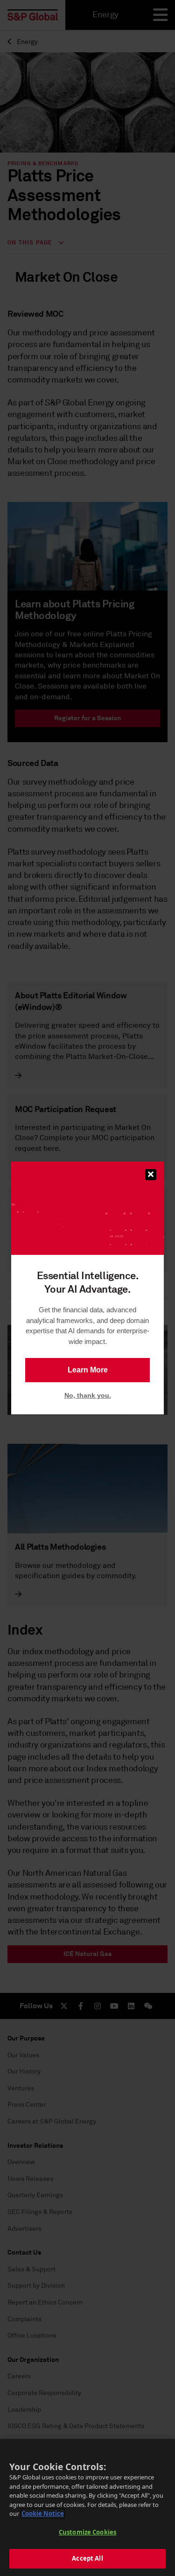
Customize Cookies (87, 2532)
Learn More (88, 1370)
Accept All (87, 2558)
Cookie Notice (43, 2513)
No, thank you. (88, 1395)
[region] (87, 2507)
